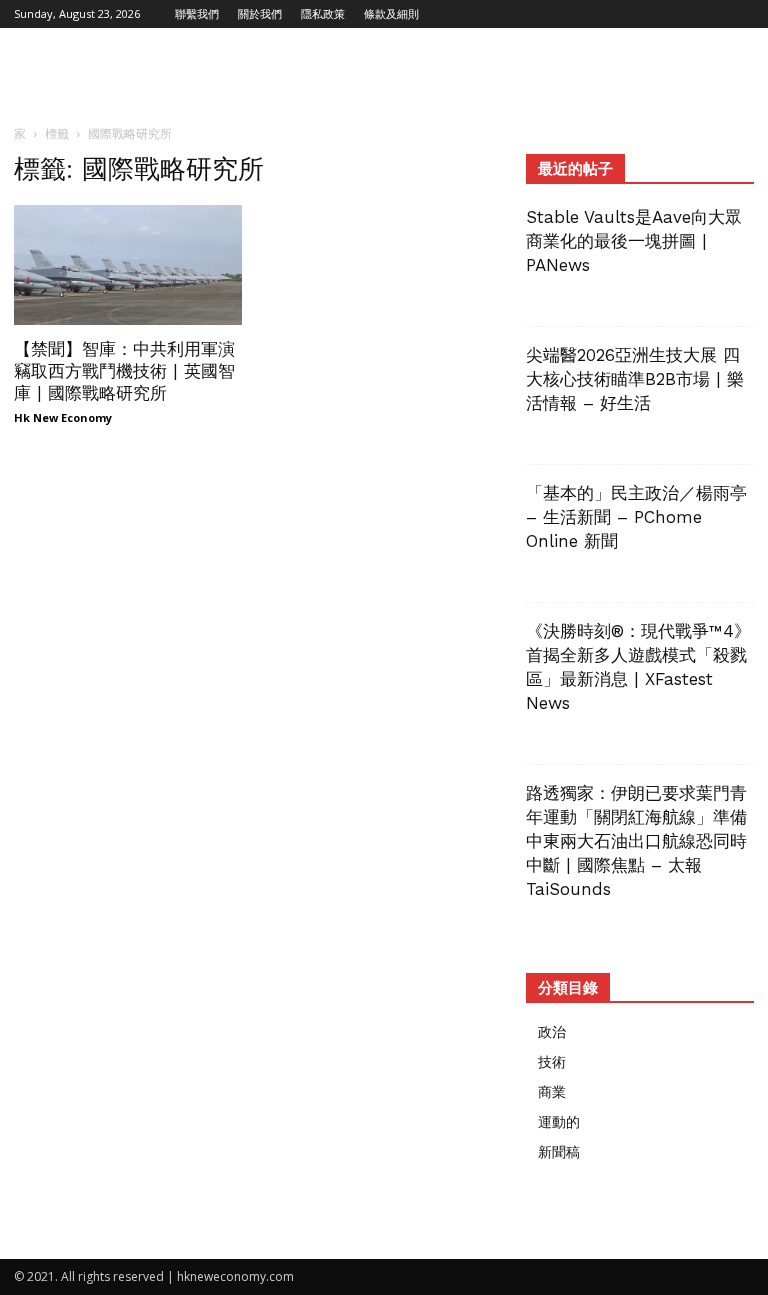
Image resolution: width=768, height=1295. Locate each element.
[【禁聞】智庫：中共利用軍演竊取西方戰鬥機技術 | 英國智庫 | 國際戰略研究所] (128, 265)
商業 (552, 1091)
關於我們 (260, 13)
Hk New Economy (63, 417)
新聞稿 (559, 1151)
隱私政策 (323, 13)
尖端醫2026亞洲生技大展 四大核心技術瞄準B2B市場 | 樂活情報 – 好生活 (635, 379)
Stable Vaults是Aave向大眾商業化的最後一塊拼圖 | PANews (634, 241)
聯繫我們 (197, 13)
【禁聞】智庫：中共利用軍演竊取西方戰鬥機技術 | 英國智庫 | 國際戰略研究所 (124, 371)
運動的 (559, 1121)
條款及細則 (391, 13)
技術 (552, 1061)
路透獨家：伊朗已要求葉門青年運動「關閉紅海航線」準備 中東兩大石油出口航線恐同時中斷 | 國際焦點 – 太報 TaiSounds (645, 841)
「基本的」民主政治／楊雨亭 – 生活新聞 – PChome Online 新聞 (636, 517)
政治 (552, 1031)
